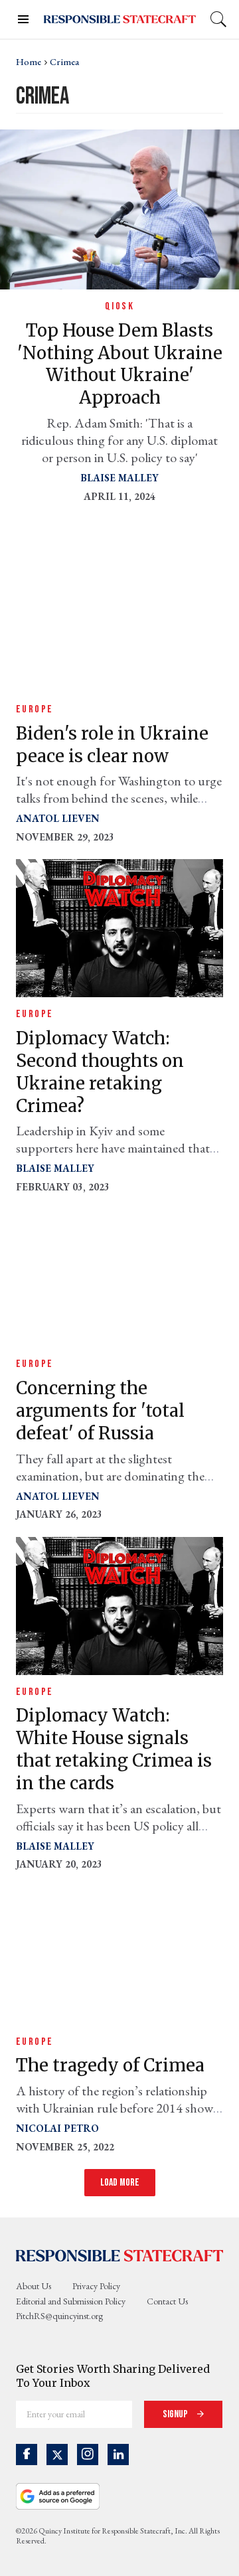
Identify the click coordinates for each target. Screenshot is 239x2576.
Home (29, 62)
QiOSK (119, 306)
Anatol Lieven (58, 818)
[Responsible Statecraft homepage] (119, 2255)
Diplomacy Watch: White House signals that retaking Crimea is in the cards (114, 1749)
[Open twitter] (57, 2455)
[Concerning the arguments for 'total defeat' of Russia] (119, 1277)
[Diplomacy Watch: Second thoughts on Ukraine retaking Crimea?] (119, 927)
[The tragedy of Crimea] (119, 1954)
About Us (34, 2286)
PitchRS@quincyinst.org (59, 2316)
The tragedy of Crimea (110, 2065)
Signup (176, 2414)
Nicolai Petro (57, 2128)
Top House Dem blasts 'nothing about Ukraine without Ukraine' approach (120, 364)
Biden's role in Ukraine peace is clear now (112, 745)
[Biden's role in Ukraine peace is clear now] (119, 622)
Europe (35, 709)
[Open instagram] (88, 2455)
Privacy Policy (96, 2286)
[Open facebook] (27, 2455)
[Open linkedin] (118, 2455)
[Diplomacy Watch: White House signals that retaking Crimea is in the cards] (119, 1604)
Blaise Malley (119, 478)
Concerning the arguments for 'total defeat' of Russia (100, 1410)
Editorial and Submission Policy (71, 2301)
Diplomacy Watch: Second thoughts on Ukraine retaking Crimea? (100, 1072)
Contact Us (167, 2301)
